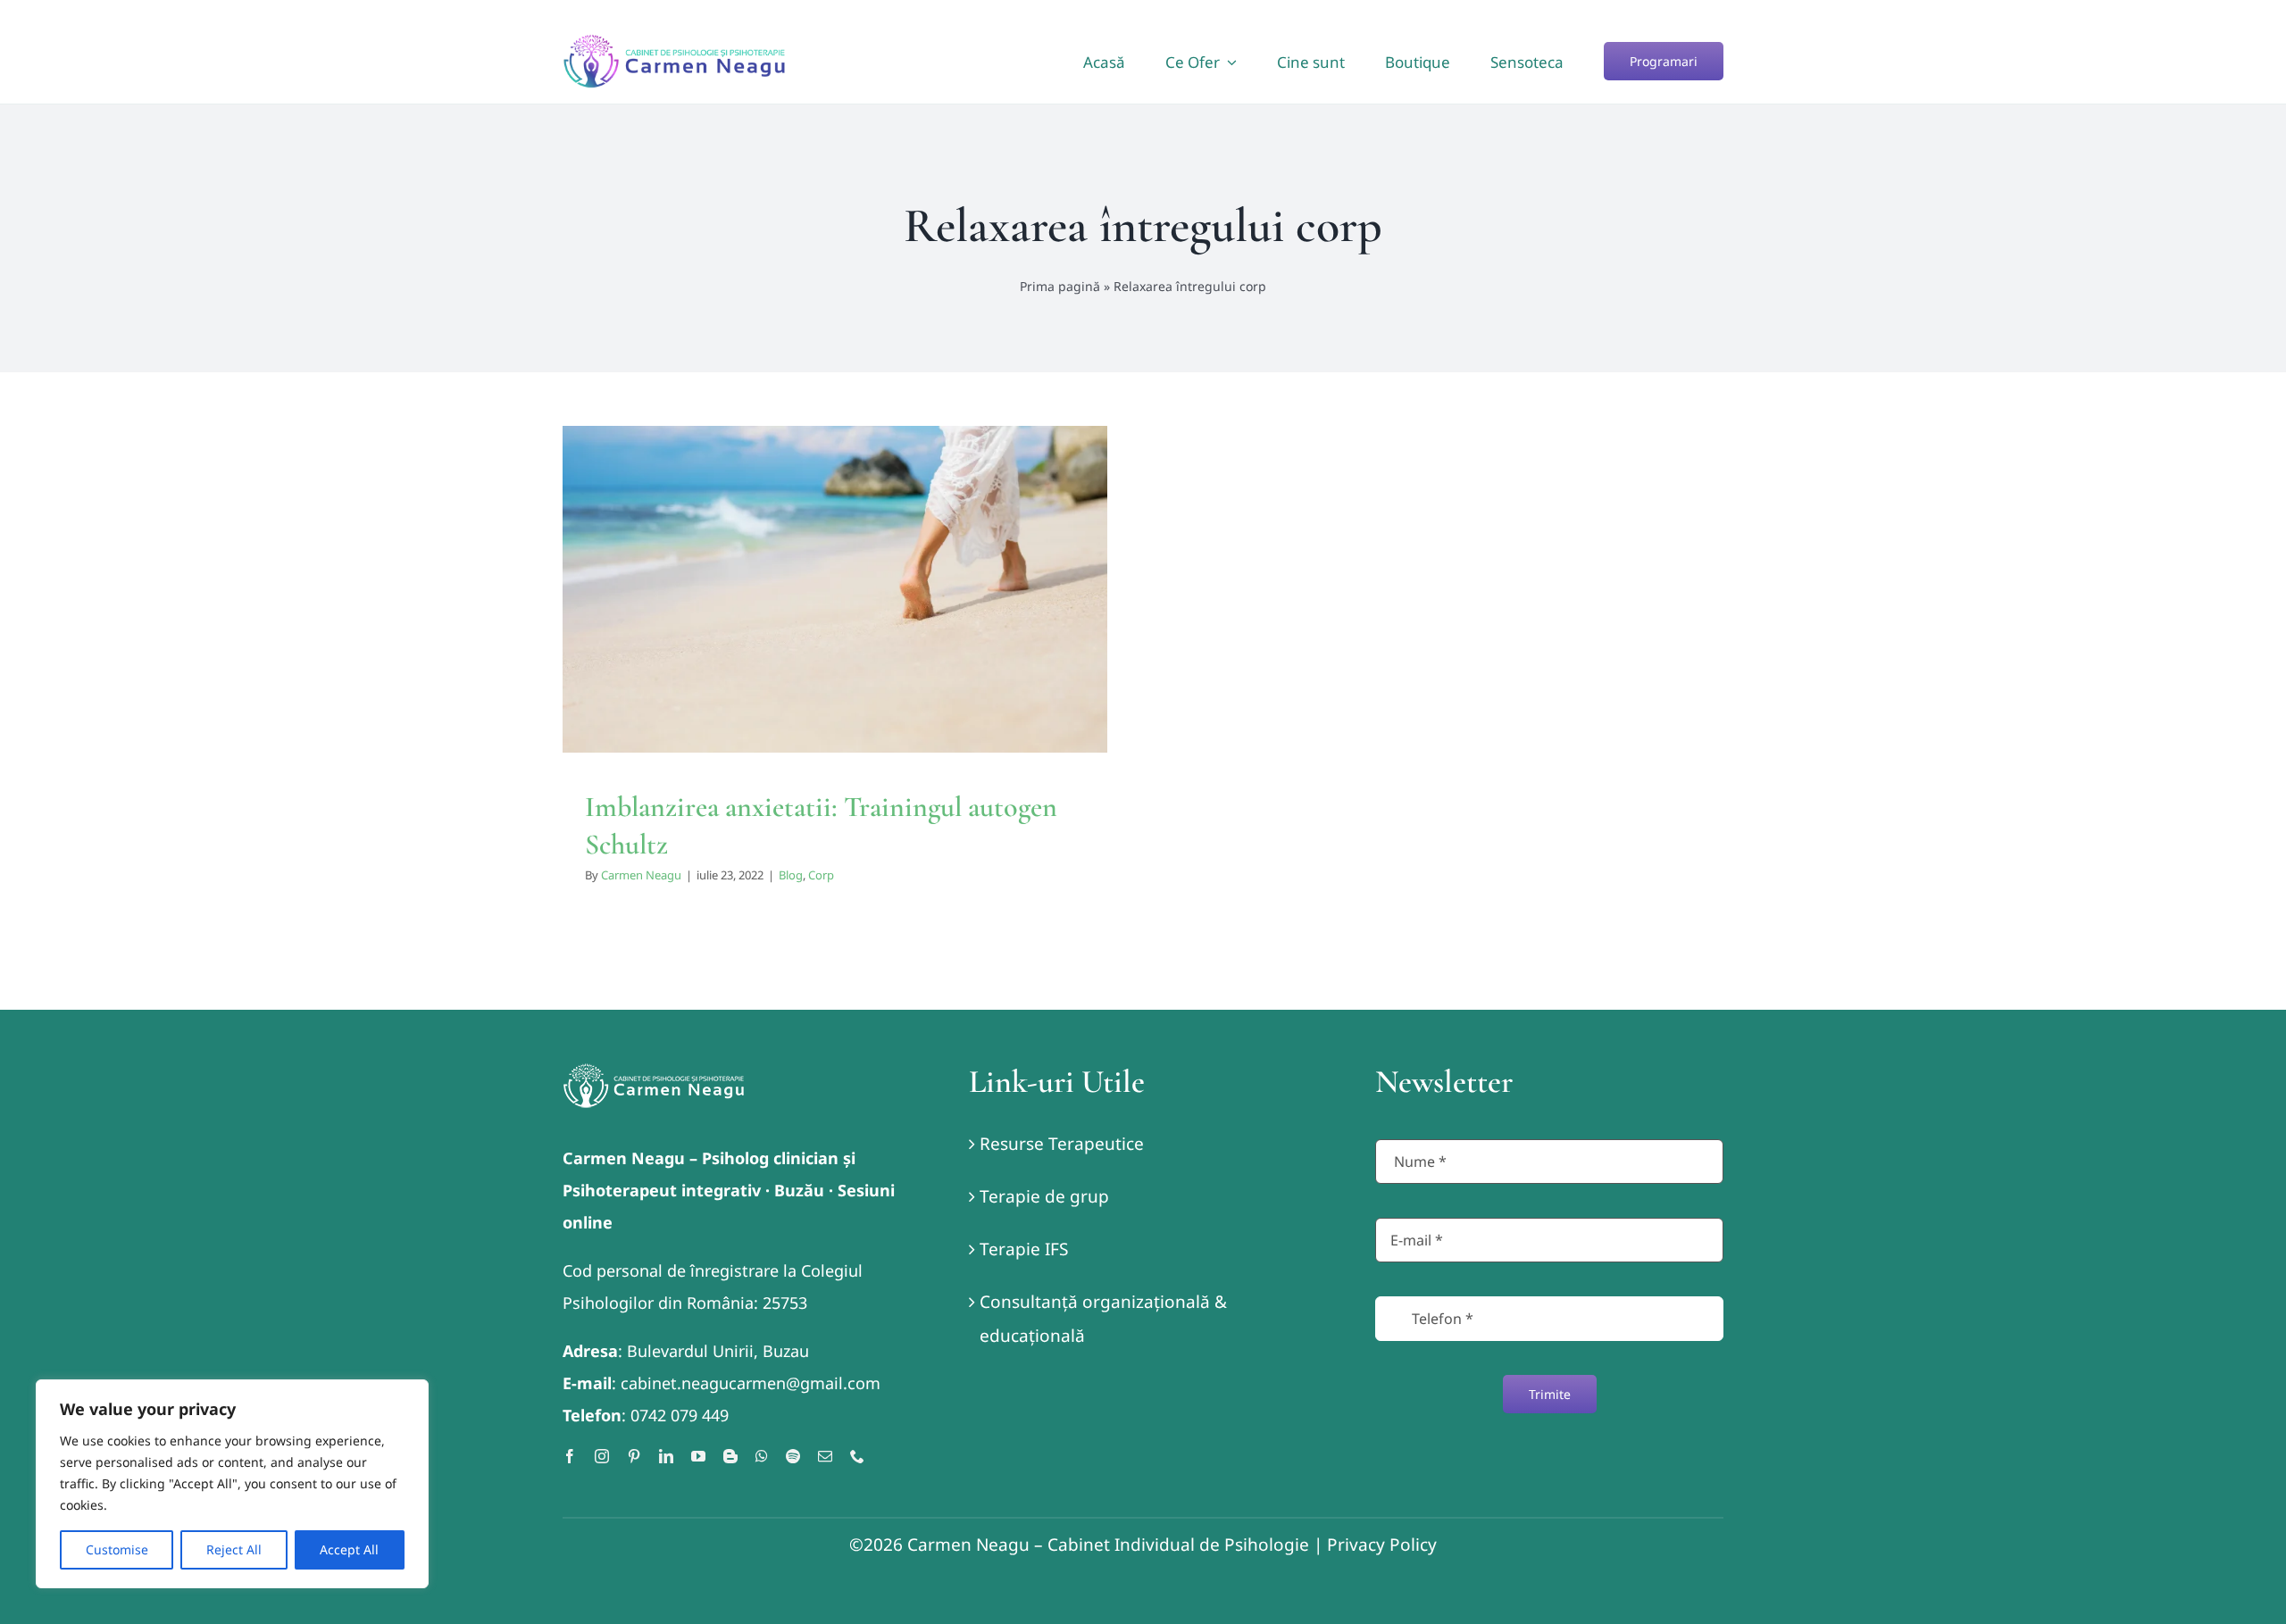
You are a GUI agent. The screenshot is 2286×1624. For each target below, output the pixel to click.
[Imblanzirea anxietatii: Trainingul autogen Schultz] (835, 589)
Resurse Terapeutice (1062, 1144)
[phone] (857, 1456)
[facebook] (570, 1456)
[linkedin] (666, 1456)
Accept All (349, 1549)
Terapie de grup (1044, 1196)
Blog (819, 629)
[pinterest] (634, 1456)
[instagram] (602, 1456)
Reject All (234, 1549)
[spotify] (793, 1456)
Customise (117, 1549)
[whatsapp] (762, 1456)
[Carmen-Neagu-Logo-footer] (654, 1071)
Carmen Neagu (641, 875)
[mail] (825, 1456)
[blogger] (730, 1456)
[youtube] (698, 1456)
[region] (232, 1484)
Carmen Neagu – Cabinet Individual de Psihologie (1108, 1545)
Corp (850, 629)
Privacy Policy (1382, 1545)
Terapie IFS (1024, 1249)
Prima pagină (1060, 286)
